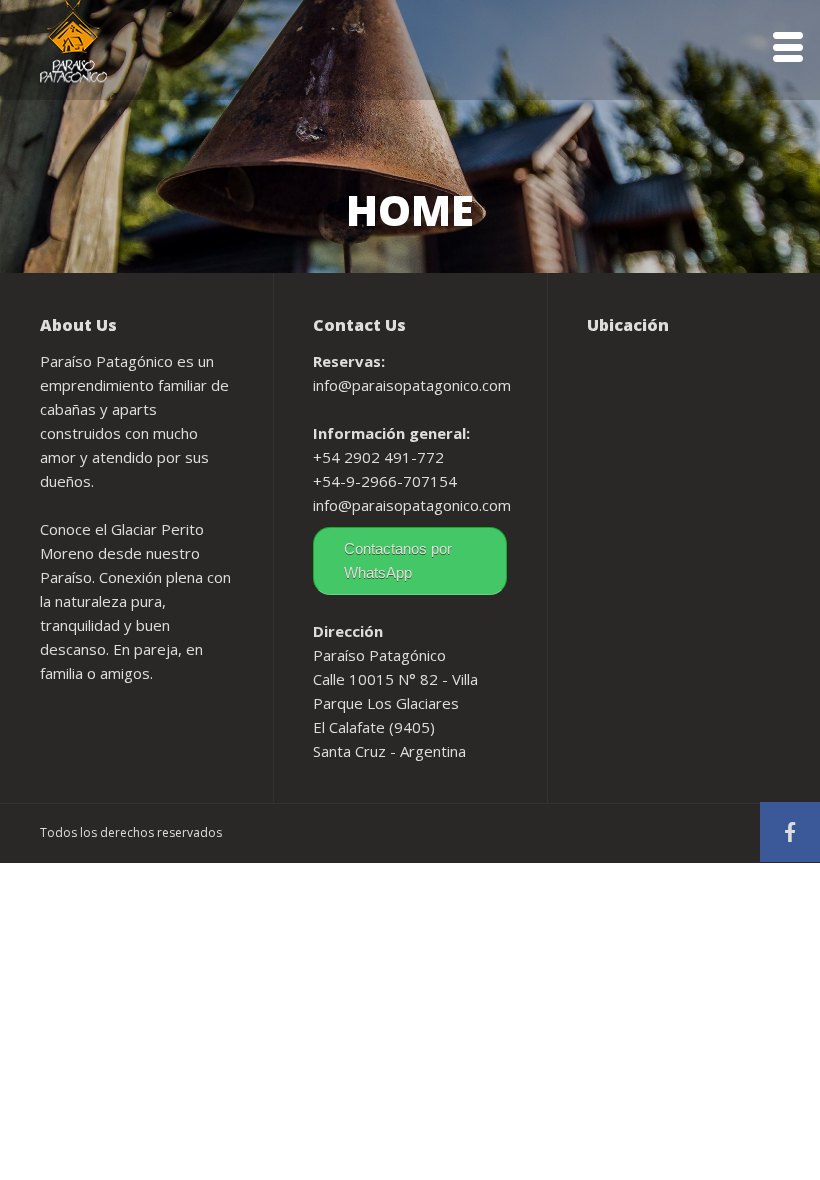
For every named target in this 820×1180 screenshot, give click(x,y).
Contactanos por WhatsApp (398, 560)
